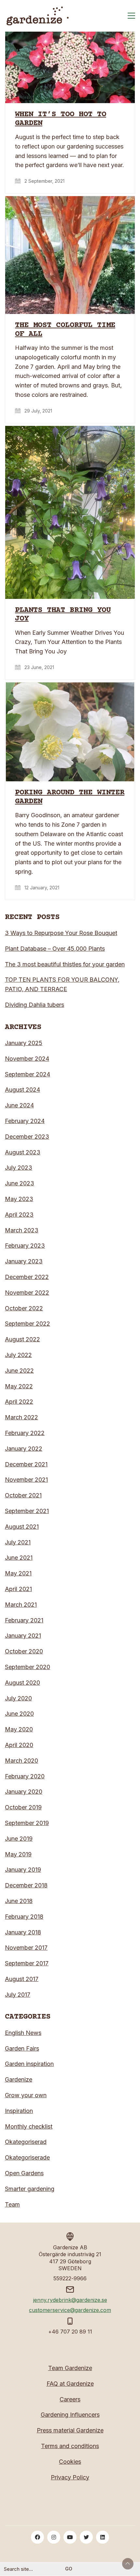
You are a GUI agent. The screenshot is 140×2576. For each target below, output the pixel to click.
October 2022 (24, 1308)
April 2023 (19, 1215)
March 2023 (22, 1230)
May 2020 (19, 1729)
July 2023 (19, 1168)
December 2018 (26, 1885)
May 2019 (18, 1854)
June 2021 (19, 1558)
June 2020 (19, 1714)
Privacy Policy (70, 2477)
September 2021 (27, 1511)
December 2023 (27, 1137)
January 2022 (24, 1449)
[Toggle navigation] (131, 16)
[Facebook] (37, 2537)
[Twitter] (86, 2537)
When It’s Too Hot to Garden (61, 119)
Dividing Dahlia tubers (35, 1005)
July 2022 (18, 1355)
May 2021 (18, 1573)
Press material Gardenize (70, 2430)
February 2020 (25, 1776)
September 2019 (27, 1823)
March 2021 (21, 1605)
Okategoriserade (27, 2157)
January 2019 (23, 1870)
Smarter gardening (30, 2189)
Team (12, 2204)
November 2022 (27, 1293)
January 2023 (24, 1261)
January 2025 (24, 1043)
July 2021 (18, 1542)
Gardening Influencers (70, 2415)
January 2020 (24, 1792)
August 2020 (22, 1683)
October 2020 (24, 1651)
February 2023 (25, 1246)
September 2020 (28, 1667)
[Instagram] (54, 2537)
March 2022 (21, 1417)
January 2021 (23, 1636)
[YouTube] (70, 2537)
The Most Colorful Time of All (65, 330)
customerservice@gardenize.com (70, 2310)
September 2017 (27, 1963)
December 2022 (27, 1277)
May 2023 (19, 1199)
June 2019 (19, 1839)
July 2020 (18, 1698)
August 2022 (22, 1339)
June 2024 (19, 1105)
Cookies (70, 2462)
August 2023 (23, 1152)
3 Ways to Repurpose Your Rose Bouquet (61, 933)
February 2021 (24, 1620)
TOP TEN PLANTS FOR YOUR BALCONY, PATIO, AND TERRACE (62, 984)
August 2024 (22, 1090)
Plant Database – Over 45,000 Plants (55, 949)
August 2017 (22, 1979)
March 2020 (21, 1761)
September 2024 (28, 1074)
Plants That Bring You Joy (63, 615)
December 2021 (26, 1464)
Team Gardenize (70, 2368)
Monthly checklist (29, 2126)
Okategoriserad (26, 2142)
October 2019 (23, 1807)
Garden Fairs (22, 2048)
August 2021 (22, 1527)
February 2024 (25, 1121)
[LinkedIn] (103, 2537)
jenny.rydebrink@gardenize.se (70, 2300)
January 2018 (23, 1932)
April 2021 (18, 1589)
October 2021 (23, 1495)
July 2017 (18, 1995)
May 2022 (19, 1386)
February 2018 (24, 1917)
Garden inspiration (29, 2064)
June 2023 (20, 1183)
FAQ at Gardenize (70, 2384)
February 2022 (25, 1433)
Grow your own (26, 2095)
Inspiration (19, 2111)
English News (23, 2033)
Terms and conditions (70, 2446)
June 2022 (19, 1371)
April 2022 (19, 1402)
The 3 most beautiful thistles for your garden (65, 964)
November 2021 (26, 1480)
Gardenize (19, 2079)
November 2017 (26, 1948)
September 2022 (28, 1324)
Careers (70, 2399)
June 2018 (19, 1901)
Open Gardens (24, 2173)
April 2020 (19, 1745)
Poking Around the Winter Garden (70, 797)
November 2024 (27, 1059)
